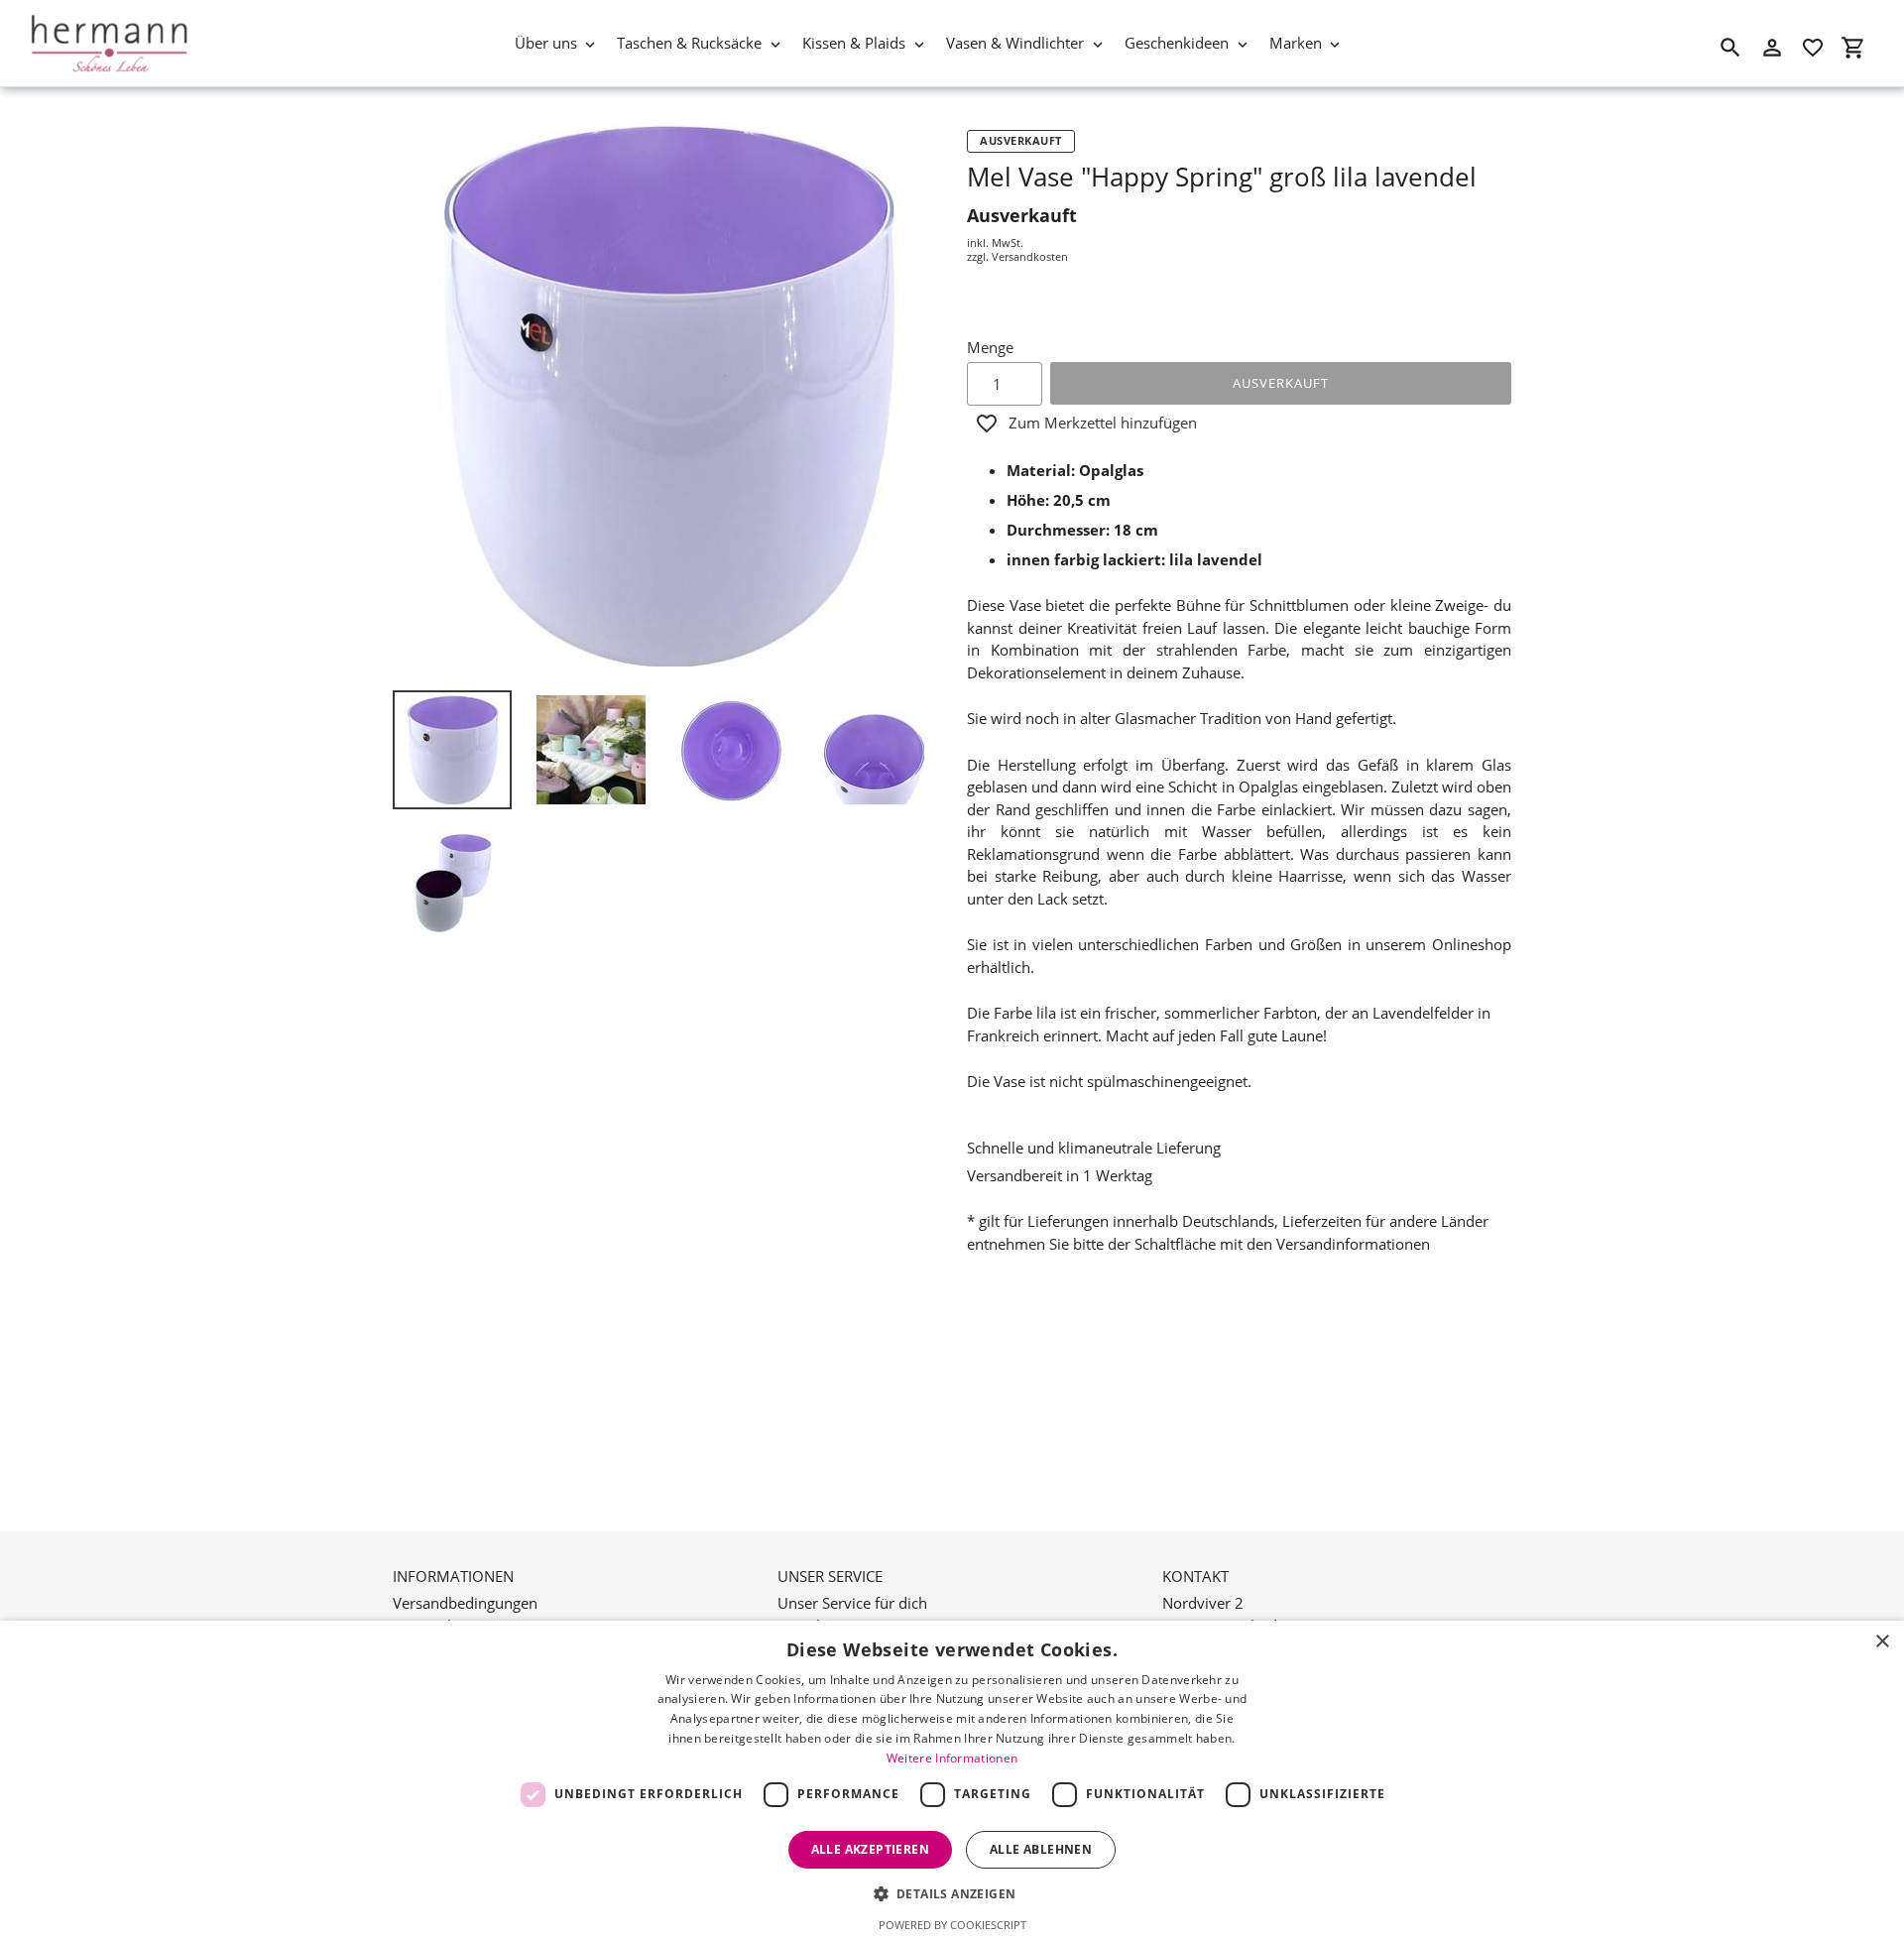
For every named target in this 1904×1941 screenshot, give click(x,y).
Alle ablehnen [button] (1041, 1849)
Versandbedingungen (465, 1603)
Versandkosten (1030, 256)
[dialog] (952, 1781)
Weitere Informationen (952, 1758)
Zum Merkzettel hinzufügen (1103, 423)
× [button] (1882, 1642)
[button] (952, 1893)
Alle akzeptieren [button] (870, 1849)
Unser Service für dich (852, 1603)
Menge (990, 347)
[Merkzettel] (1813, 48)
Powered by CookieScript (952, 1925)
